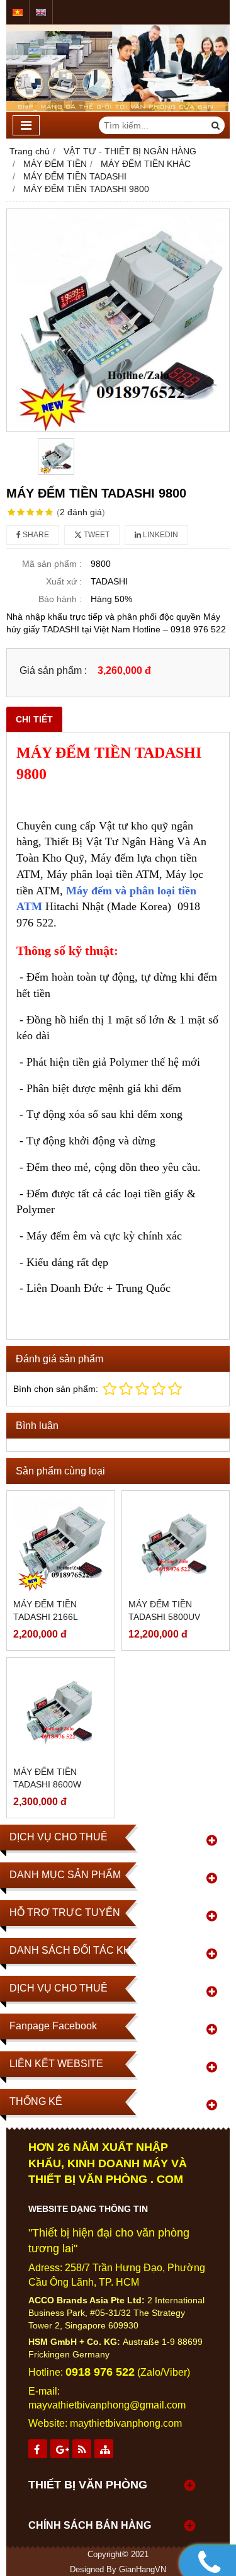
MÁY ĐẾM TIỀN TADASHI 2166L (46, 1610)
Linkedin (160, 535)
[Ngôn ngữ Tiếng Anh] (41, 12)
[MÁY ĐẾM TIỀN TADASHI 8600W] (61, 1712)
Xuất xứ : (64, 581)
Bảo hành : (60, 599)
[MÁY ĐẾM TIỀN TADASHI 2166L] (61, 1545)
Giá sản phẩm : (53, 670)
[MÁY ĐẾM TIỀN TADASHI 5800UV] (176, 1545)
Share (35, 535)
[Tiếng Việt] (18, 12)
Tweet (96, 535)
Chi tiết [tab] (34, 719)
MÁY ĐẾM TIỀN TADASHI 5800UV (164, 1610)
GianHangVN (143, 2570)
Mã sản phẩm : (52, 564)
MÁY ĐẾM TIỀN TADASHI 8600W (47, 1778)
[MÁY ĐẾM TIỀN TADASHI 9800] (118, 320)
